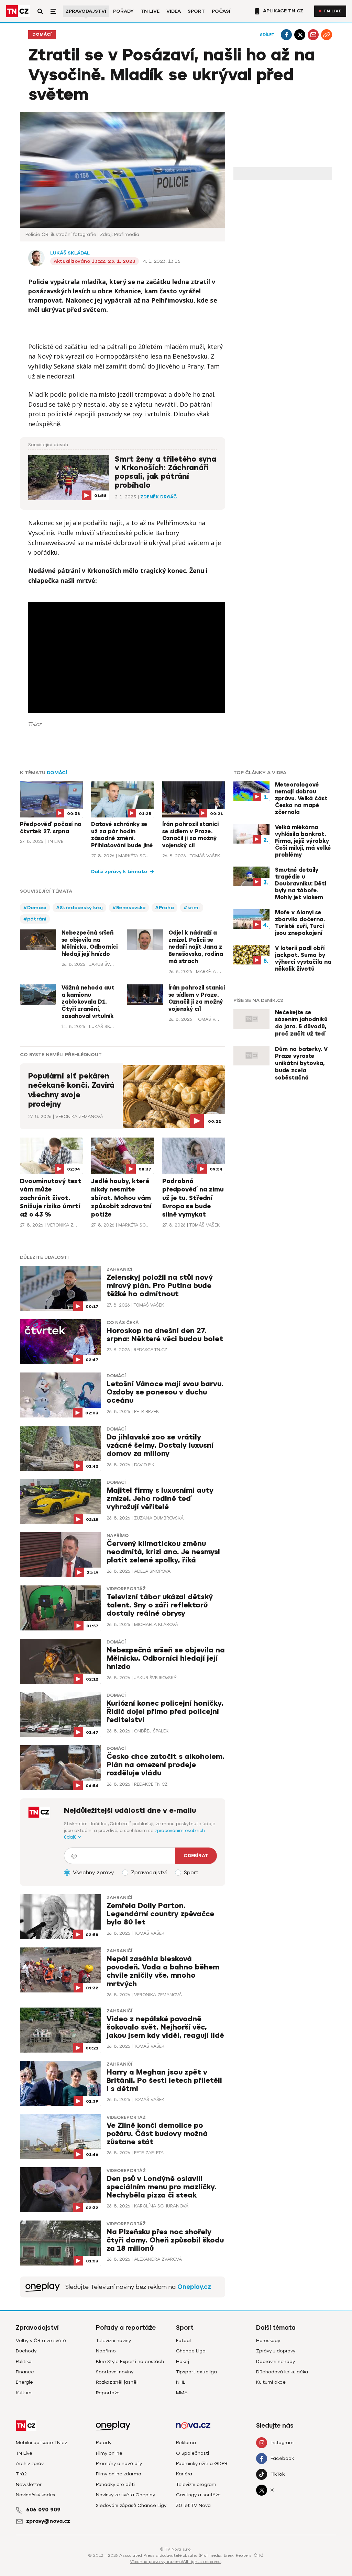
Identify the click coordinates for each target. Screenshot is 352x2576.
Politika (24, 2362)
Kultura (24, 2393)
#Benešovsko (129, 908)
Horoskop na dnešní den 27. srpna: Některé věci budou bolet (165, 1335)
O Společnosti (192, 2453)
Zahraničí (119, 1269)
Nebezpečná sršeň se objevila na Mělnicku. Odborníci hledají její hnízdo (90, 944)
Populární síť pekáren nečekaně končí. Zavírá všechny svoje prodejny (71, 1090)
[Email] (313, 35)
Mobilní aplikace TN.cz (41, 2443)
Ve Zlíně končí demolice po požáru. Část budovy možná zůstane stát (157, 2134)
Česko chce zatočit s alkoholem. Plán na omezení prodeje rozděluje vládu (166, 1765)
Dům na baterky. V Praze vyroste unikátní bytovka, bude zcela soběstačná (301, 1064)
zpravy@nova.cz (48, 2521)
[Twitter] (300, 35)
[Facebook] (286, 35)
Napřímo (118, 1536)
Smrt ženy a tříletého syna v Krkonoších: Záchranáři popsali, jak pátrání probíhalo (166, 472)
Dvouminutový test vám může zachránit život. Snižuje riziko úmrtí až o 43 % (51, 1198)
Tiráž (21, 2474)
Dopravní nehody (276, 2362)
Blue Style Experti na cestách (130, 2362)
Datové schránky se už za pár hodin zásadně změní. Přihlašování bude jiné (122, 835)
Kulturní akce (271, 2382)
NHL (181, 2382)
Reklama (186, 2443)
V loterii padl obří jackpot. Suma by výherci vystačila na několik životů (303, 959)
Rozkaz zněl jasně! (117, 2382)
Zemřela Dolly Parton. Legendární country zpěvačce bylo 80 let (160, 1914)
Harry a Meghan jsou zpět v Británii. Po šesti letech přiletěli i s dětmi (164, 2081)
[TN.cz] (18, 11)
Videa (174, 11)
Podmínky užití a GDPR (202, 2464)
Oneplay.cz (194, 2287)
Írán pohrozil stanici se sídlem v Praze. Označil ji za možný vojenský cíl (190, 835)
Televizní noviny (113, 2341)
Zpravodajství (86, 11)
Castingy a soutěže (198, 2495)
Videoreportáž (126, 1589)
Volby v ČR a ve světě (41, 2341)
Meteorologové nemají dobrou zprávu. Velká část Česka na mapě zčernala (301, 799)
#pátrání (35, 919)
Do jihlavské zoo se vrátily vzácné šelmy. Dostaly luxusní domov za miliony (160, 1445)
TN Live (150, 11)
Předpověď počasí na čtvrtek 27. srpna (51, 828)
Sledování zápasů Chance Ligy (131, 2505)
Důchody (26, 2351)
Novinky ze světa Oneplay (125, 2495)
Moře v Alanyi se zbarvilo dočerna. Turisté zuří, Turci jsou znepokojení (300, 923)
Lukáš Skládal (70, 253)
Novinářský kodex (36, 2495)
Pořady (123, 11)
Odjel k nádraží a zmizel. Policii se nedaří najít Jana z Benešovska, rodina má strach (196, 947)
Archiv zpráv (30, 2464)
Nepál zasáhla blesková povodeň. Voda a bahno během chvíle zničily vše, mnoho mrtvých (163, 1971)
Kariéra (184, 2474)
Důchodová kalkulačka (282, 2372)
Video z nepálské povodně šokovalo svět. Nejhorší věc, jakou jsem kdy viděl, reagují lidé (165, 2027)
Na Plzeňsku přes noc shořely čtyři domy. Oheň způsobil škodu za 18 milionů (165, 2240)
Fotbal (183, 2341)
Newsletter (29, 2484)
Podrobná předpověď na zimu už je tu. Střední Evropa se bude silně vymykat (193, 1198)
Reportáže (108, 2393)
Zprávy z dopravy (276, 2351)
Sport (196, 11)
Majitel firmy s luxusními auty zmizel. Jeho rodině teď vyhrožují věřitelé (160, 1499)
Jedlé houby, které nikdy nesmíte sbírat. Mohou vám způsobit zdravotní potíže (121, 1198)
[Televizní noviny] (43, 2287)
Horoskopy (268, 2341)
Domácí (42, 35)
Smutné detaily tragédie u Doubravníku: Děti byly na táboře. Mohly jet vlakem (301, 884)
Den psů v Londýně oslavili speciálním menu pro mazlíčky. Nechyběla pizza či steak (162, 2187)
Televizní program (196, 2484)
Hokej (183, 2362)
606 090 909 (43, 2510)
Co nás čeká (123, 1323)
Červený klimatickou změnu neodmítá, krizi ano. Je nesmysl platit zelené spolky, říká (163, 1552)
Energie (24, 2382)
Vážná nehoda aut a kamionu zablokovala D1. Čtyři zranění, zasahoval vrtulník (88, 1002)
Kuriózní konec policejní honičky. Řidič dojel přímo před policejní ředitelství (165, 1712)
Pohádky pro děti (115, 2484)
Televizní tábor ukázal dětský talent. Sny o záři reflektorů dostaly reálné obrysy (160, 1605)
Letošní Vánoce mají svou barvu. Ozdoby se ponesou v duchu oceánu (165, 1392)
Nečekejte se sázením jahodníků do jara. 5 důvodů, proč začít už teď (301, 1023)
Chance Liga (191, 2351)
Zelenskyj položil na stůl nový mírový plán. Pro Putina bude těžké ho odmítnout (160, 1286)
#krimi (192, 908)
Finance (25, 2372)
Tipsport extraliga (196, 2372)
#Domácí (35, 908)
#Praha (164, 908)
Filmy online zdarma (119, 2474)
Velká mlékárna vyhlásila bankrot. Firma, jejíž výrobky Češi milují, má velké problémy (303, 841)
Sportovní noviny (115, 2372)
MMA (182, 2393)
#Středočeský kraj (79, 908)
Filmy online (109, 2453)
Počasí (221, 11)
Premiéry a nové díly (119, 2464)
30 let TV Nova (193, 2505)
